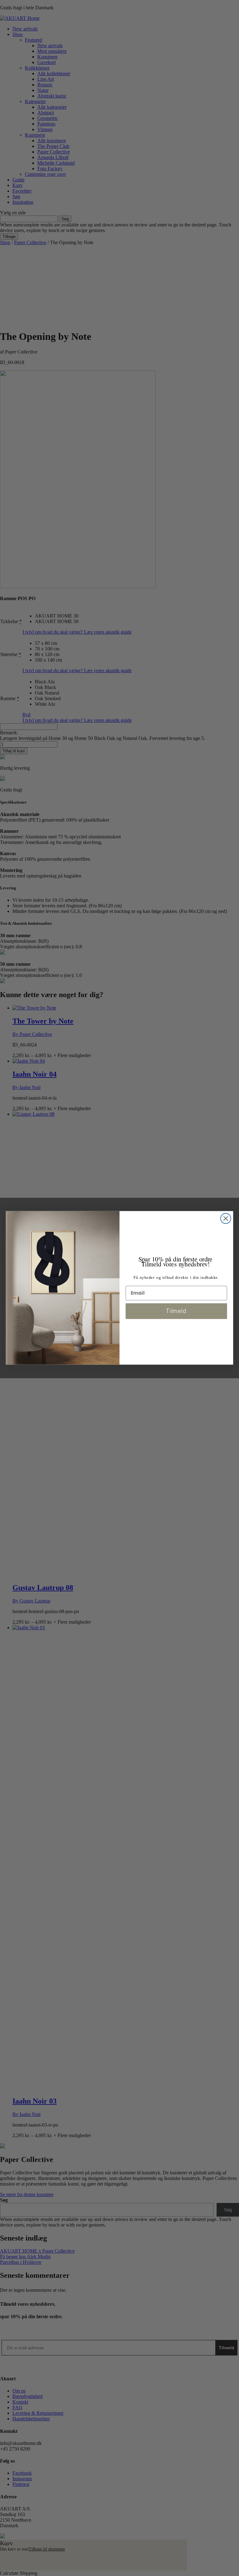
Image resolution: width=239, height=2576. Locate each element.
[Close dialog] (226, 1219)
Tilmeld (176, 1311)
